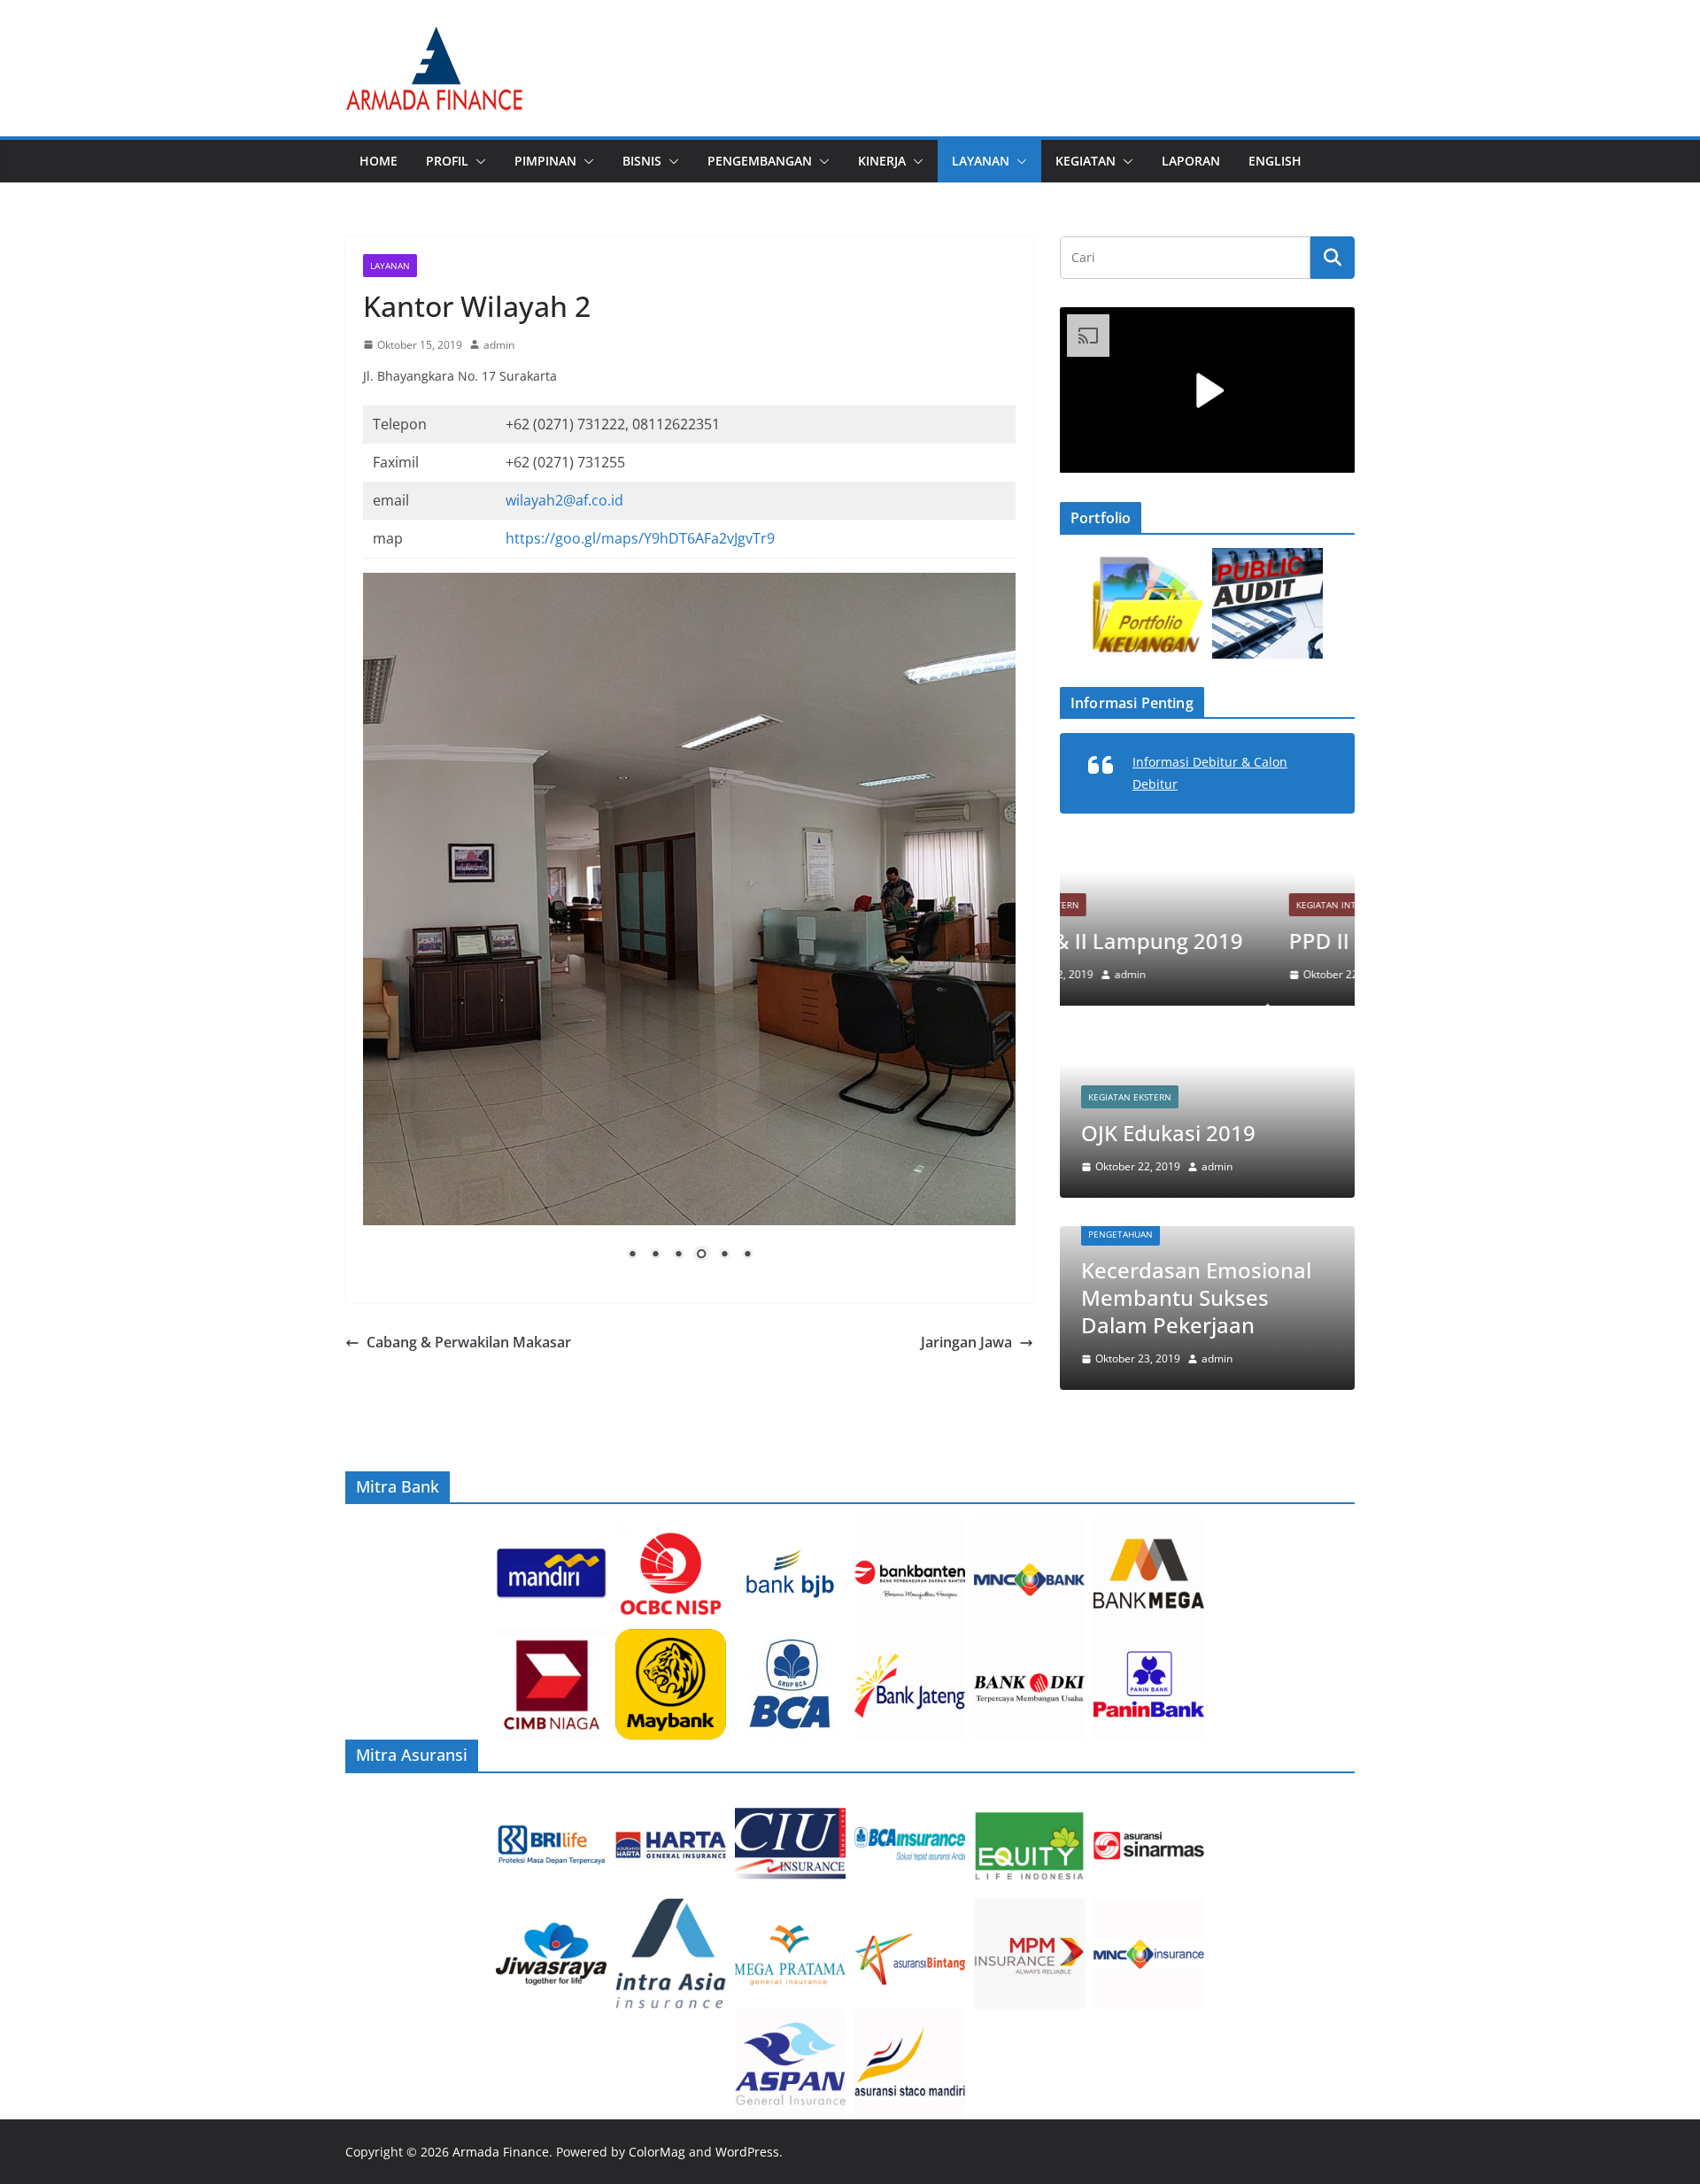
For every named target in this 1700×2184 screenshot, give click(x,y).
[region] (689, 930)
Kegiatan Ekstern (1130, 1097)
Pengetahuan (1120, 1234)
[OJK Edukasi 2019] (1207, 1045)
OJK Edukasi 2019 (1168, 1133)
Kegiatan (1086, 161)
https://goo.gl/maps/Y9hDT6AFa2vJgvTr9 (640, 538)
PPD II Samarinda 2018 (1196, 941)
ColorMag (657, 2152)
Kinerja (882, 161)
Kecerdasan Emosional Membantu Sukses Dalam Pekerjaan (1196, 1297)
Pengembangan (760, 161)
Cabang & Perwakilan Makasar (469, 1342)
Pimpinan (545, 161)
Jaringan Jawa (966, 1342)
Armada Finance (501, 2152)
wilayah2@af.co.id (564, 500)
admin (499, 345)
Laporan (1191, 161)
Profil (447, 161)
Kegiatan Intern (1127, 905)
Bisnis (642, 161)
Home (379, 161)
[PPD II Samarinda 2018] (1207, 853)
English (1275, 161)
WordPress (747, 2152)
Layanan (981, 161)
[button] (477, 161)
